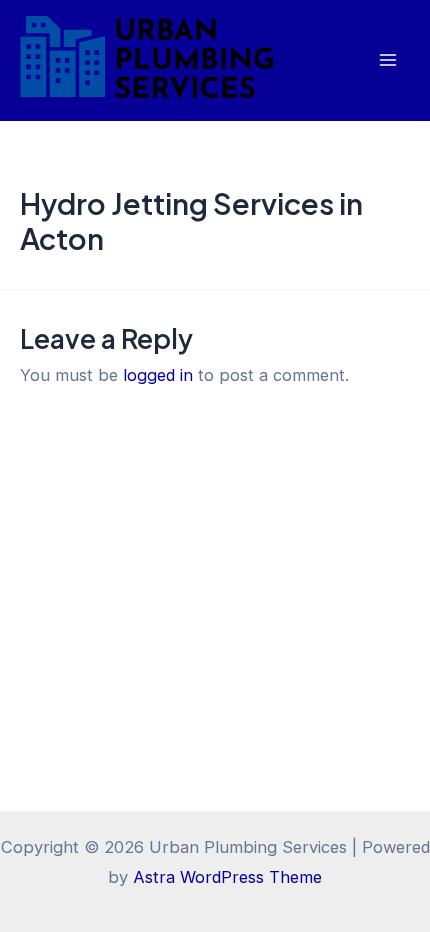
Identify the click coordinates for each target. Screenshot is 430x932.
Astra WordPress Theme (227, 877)
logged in (158, 375)
